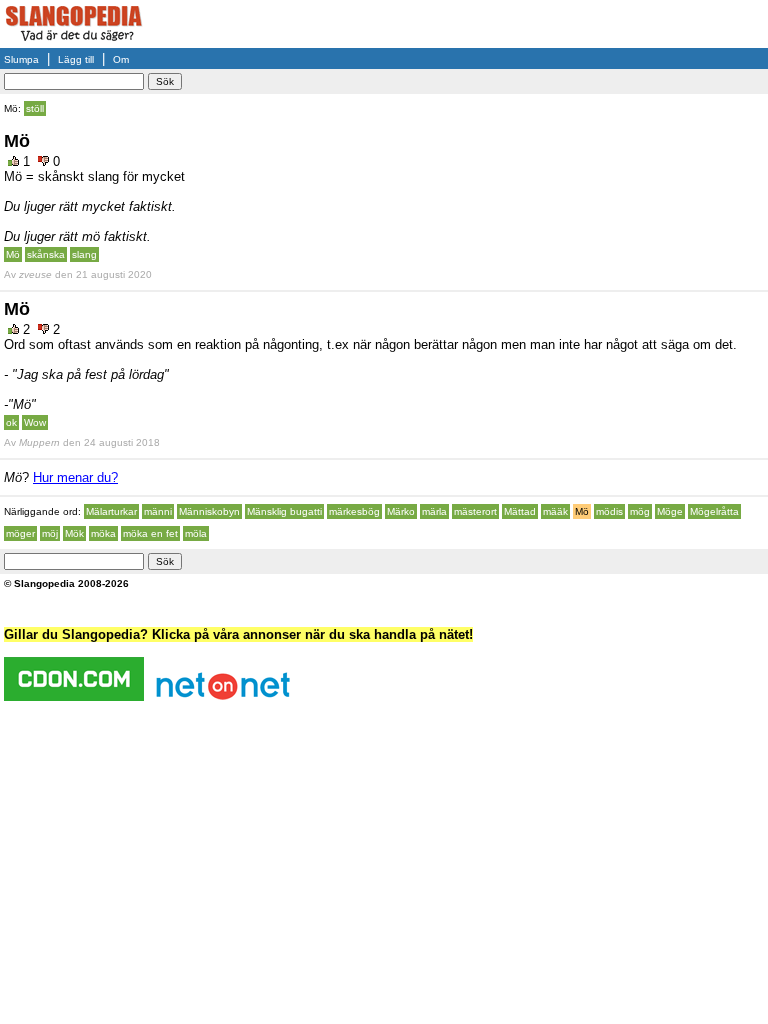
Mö (13, 254)
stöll (35, 108)
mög (640, 511)
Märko (401, 511)
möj (50, 533)
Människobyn (209, 511)
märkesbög (354, 511)
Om (121, 59)
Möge (670, 511)
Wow (35, 422)
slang (84, 254)
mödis (609, 511)
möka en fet (150, 533)
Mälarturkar (111, 511)
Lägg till (76, 59)
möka (103, 533)
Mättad (520, 511)
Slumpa (21, 59)
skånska (46, 254)
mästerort (475, 511)
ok (11, 422)
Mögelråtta (714, 511)
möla (196, 533)
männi (158, 511)
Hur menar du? (75, 477)
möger (20, 533)
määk (555, 511)
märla (434, 511)
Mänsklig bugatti (284, 511)
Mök (74, 533)
